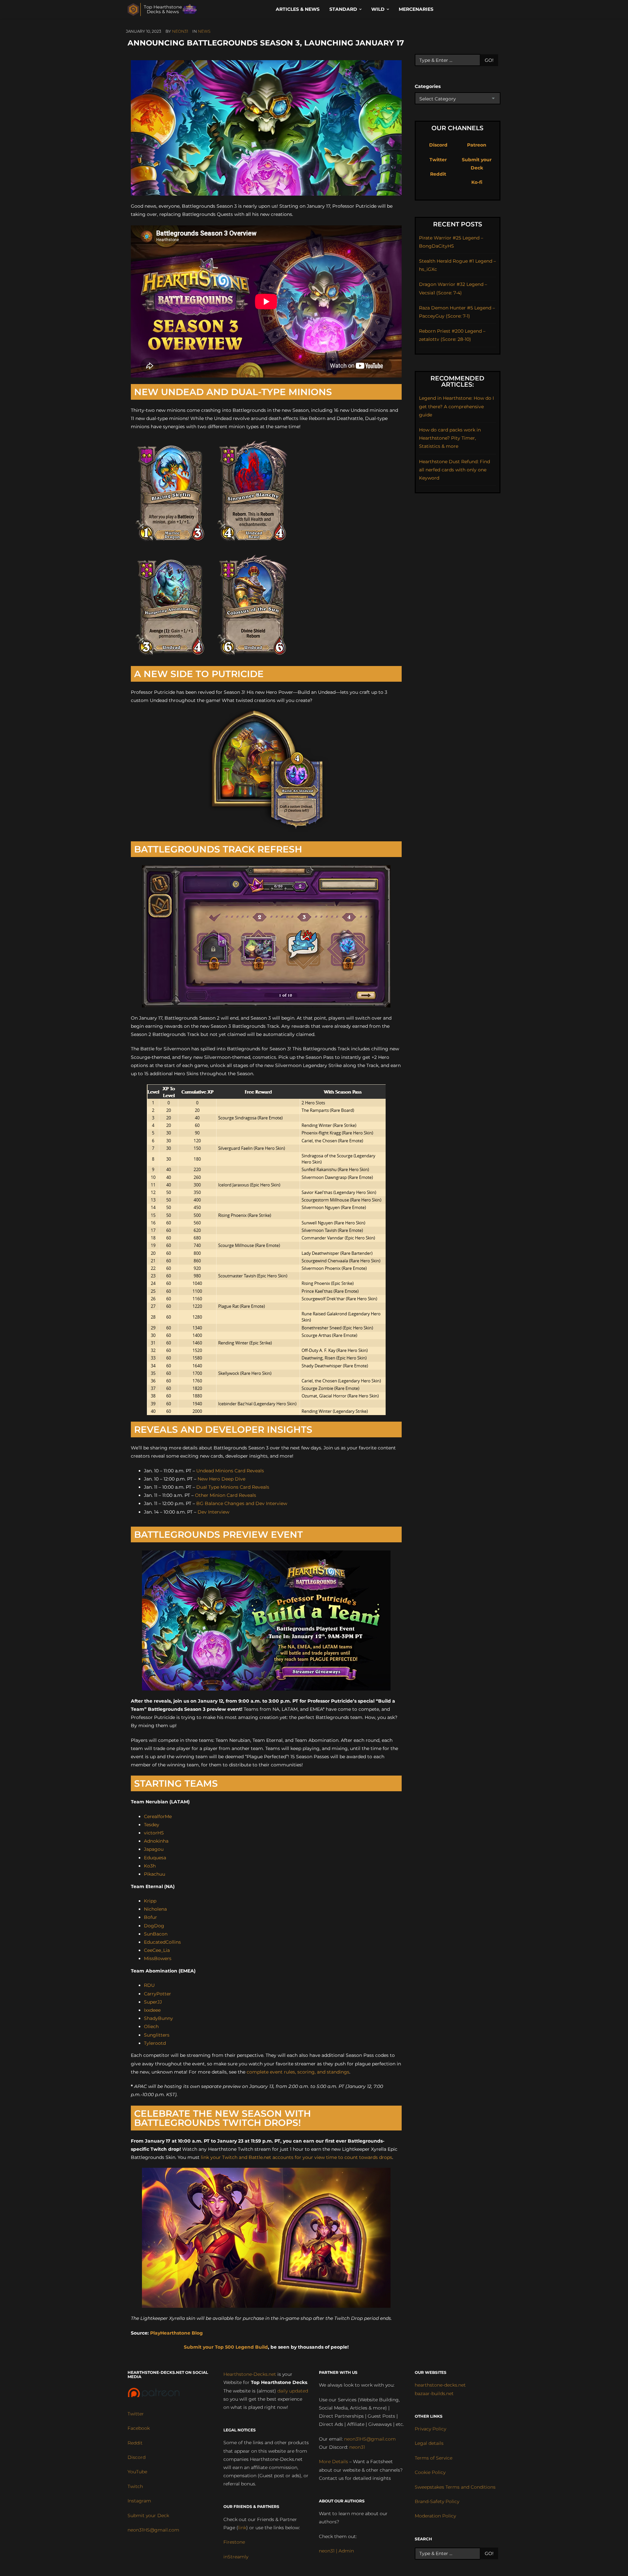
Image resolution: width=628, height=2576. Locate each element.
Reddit (438, 174)
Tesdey (152, 1825)
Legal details (429, 2443)
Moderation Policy (435, 2516)
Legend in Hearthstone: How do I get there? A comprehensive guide (456, 406)
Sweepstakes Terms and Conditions (455, 2487)
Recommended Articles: (457, 381)
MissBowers (158, 1958)
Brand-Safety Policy (437, 2501)
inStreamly (236, 2557)
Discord (438, 145)
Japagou (154, 1849)
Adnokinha (156, 1841)
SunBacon (156, 1934)
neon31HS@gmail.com (153, 2530)
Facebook (139, 2428)
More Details (333, 2462)
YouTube (137, 2472)
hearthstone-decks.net (440, 2385)
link (242, 2528)
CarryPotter (157, 1994)
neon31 (180, 31)
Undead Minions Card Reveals (230, 1471)
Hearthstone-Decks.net (250, 2374)
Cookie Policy (430, 2472)
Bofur (150, 1917)
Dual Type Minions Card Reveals (233, 1487)
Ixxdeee (152, 2010)
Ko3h (150, 1866)
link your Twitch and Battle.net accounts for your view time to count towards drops (297, 2157)
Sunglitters (157, 2035)
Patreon (477, 145)
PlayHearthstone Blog (176, 2333)
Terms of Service (434, 2458)
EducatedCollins (162, 1942)
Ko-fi (477, 182)
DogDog (154, 1926)
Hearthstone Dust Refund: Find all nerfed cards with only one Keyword (454, 470)
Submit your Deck (148, 2515)
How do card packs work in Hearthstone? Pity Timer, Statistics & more (450, 438)
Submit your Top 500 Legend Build (226, 2347)
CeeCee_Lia (157, 1950)
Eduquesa (155, 1858)
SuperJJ (153, 2002)
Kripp (150, 1901)
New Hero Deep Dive (221, 1479)
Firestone (234, 2542)
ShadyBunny (158, 2018)
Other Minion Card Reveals (226, 1495)
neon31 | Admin (336, 2551)
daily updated (293, 2391)
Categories (428, 86)
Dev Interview (213, 1512)
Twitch (135, 2486)
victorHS (154, 1833)
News (204, 31)
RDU (149, 1985)
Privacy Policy (430, 2429)
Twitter (438, 160)
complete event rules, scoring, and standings (298, 2072)
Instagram (139, 2501)
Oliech (151, 2026)
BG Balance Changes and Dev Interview (242, 1503)
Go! (489, 60)
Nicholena (155, 1909)
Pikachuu (155, 1874)
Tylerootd (155, 2043)
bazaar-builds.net (434, 2393)
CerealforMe (158, 1816)
